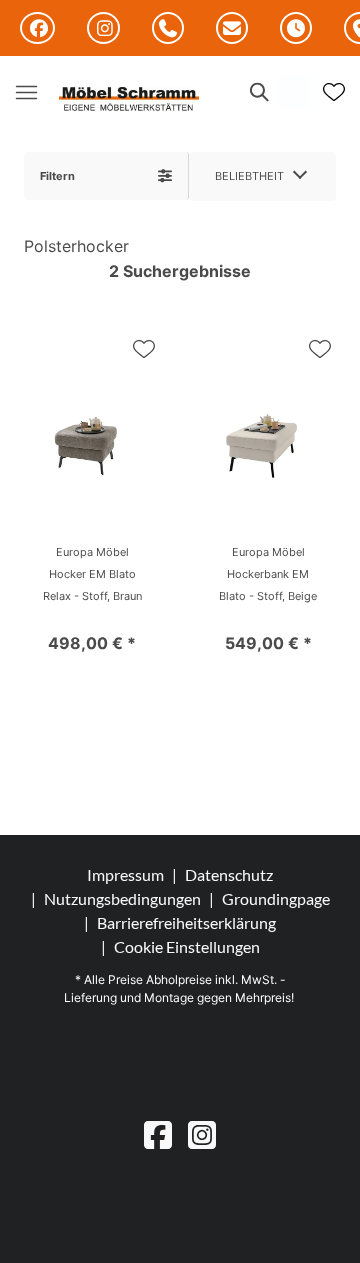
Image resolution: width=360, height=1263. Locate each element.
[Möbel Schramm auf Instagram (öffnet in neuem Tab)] (103, 28)
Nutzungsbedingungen (122, 898)
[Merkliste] (334, 92)
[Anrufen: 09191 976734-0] (168, 29)
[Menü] (26, 92)
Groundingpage (276, 898)
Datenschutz (229, 874)
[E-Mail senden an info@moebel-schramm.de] (232, 29)
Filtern (57, 176)
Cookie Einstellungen (187, 947)
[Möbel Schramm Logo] (129, 100)
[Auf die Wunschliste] (144, 349)
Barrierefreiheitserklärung (186, 922)
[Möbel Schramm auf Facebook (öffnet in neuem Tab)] (37, 28)
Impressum (125, 874)
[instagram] (202, 1134)
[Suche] (258, 92)
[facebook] (158, 1134)
